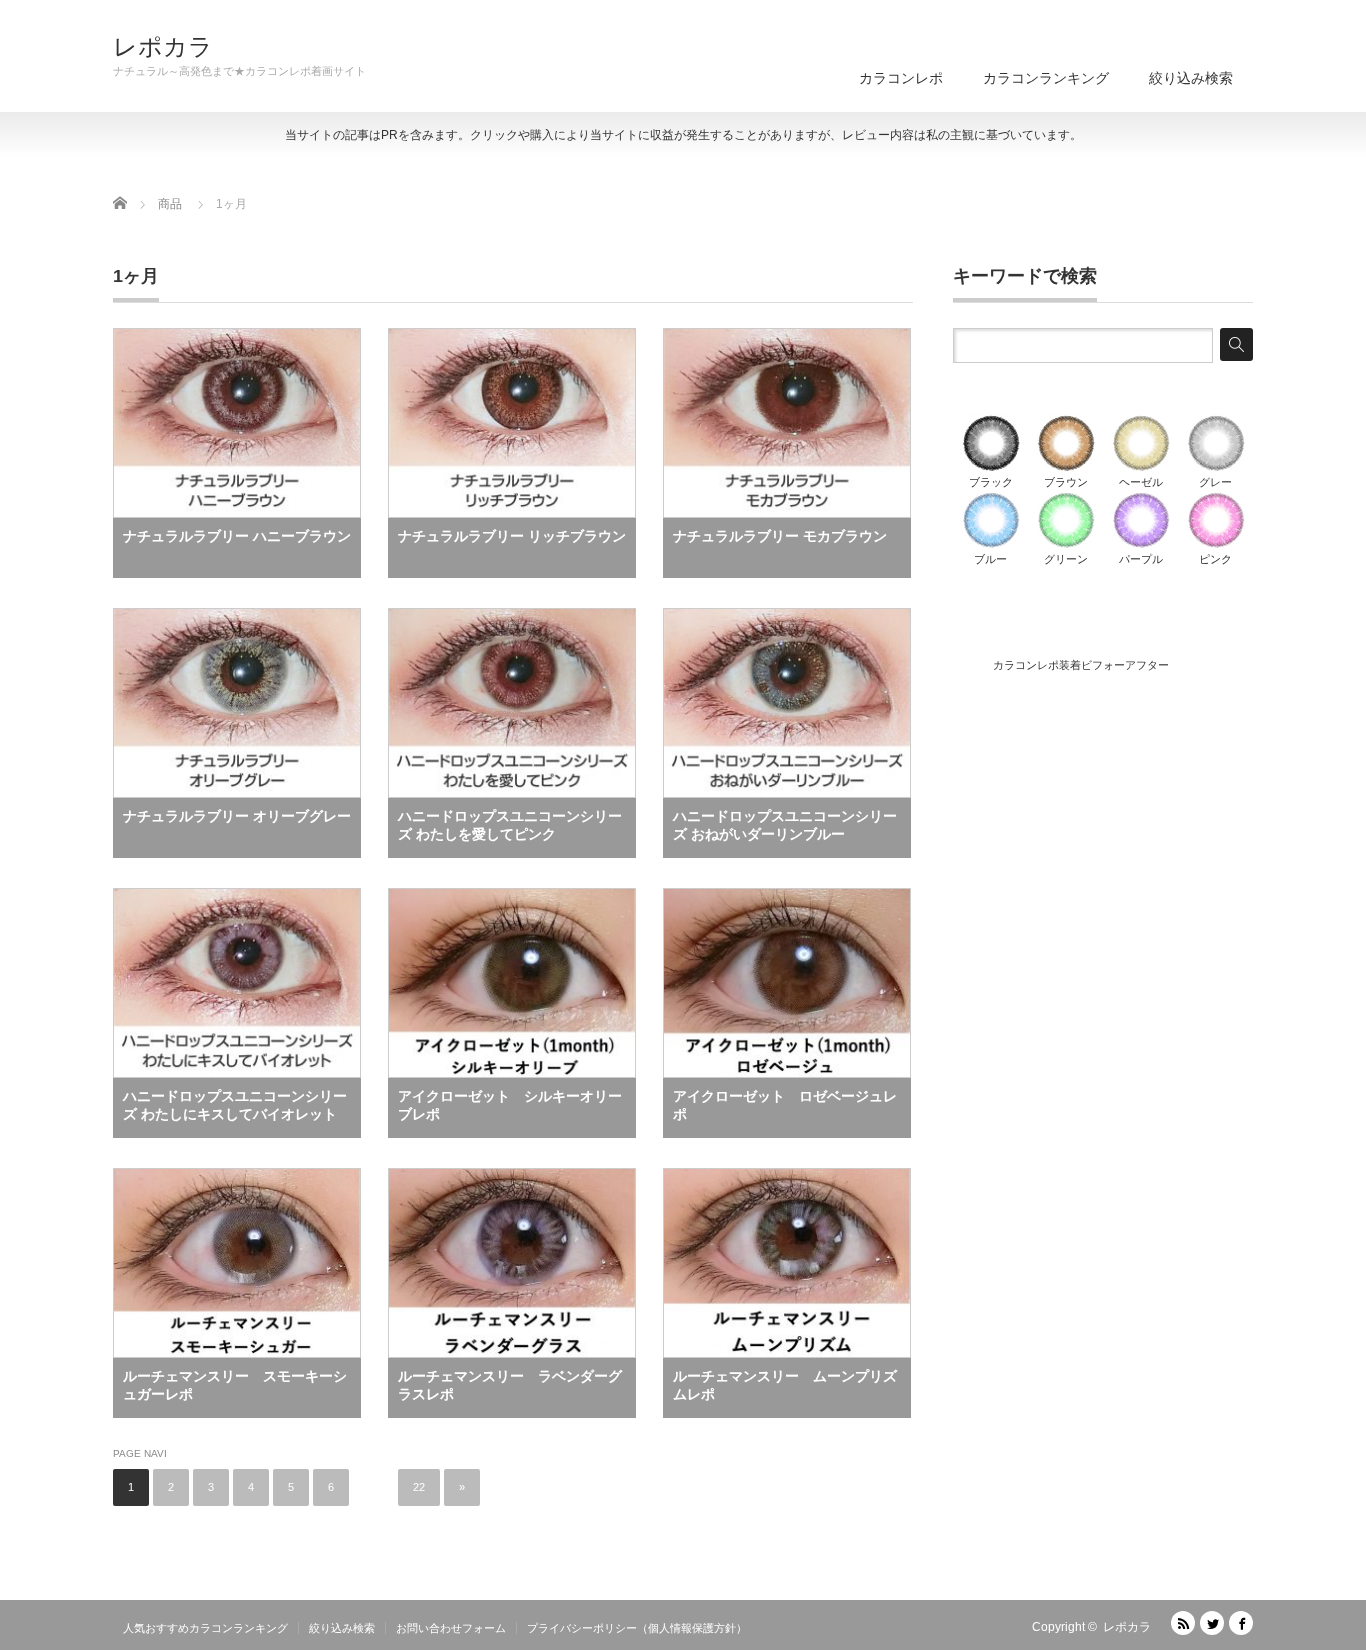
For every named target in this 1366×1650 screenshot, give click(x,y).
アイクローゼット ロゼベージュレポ (785, 1105)
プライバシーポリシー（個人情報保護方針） (637, 1628)
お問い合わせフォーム (451, 1628)
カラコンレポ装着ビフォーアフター (1081, 665)
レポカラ (163, 47)
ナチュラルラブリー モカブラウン (780, 536)
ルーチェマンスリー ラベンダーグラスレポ (510, 1385)
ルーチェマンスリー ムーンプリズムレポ (785, 1385)
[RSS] (1183, 1623)
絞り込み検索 (1191, 78)
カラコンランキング (1046, 78)
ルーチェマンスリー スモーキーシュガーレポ (235, 1385)
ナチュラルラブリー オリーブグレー (237, 816)
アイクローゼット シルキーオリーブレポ (510, 1105)
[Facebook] (1241, 1623)
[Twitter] (1212, 1623)
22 (419, 1487)
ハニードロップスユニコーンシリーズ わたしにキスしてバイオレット (235, 1105)
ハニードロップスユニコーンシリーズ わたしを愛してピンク (510, 825)
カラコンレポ (901, 78)
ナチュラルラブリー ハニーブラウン (237, 536)
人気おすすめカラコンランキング (205, 1628)
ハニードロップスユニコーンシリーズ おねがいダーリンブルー (785, 825)
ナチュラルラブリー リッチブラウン (512, 536)
